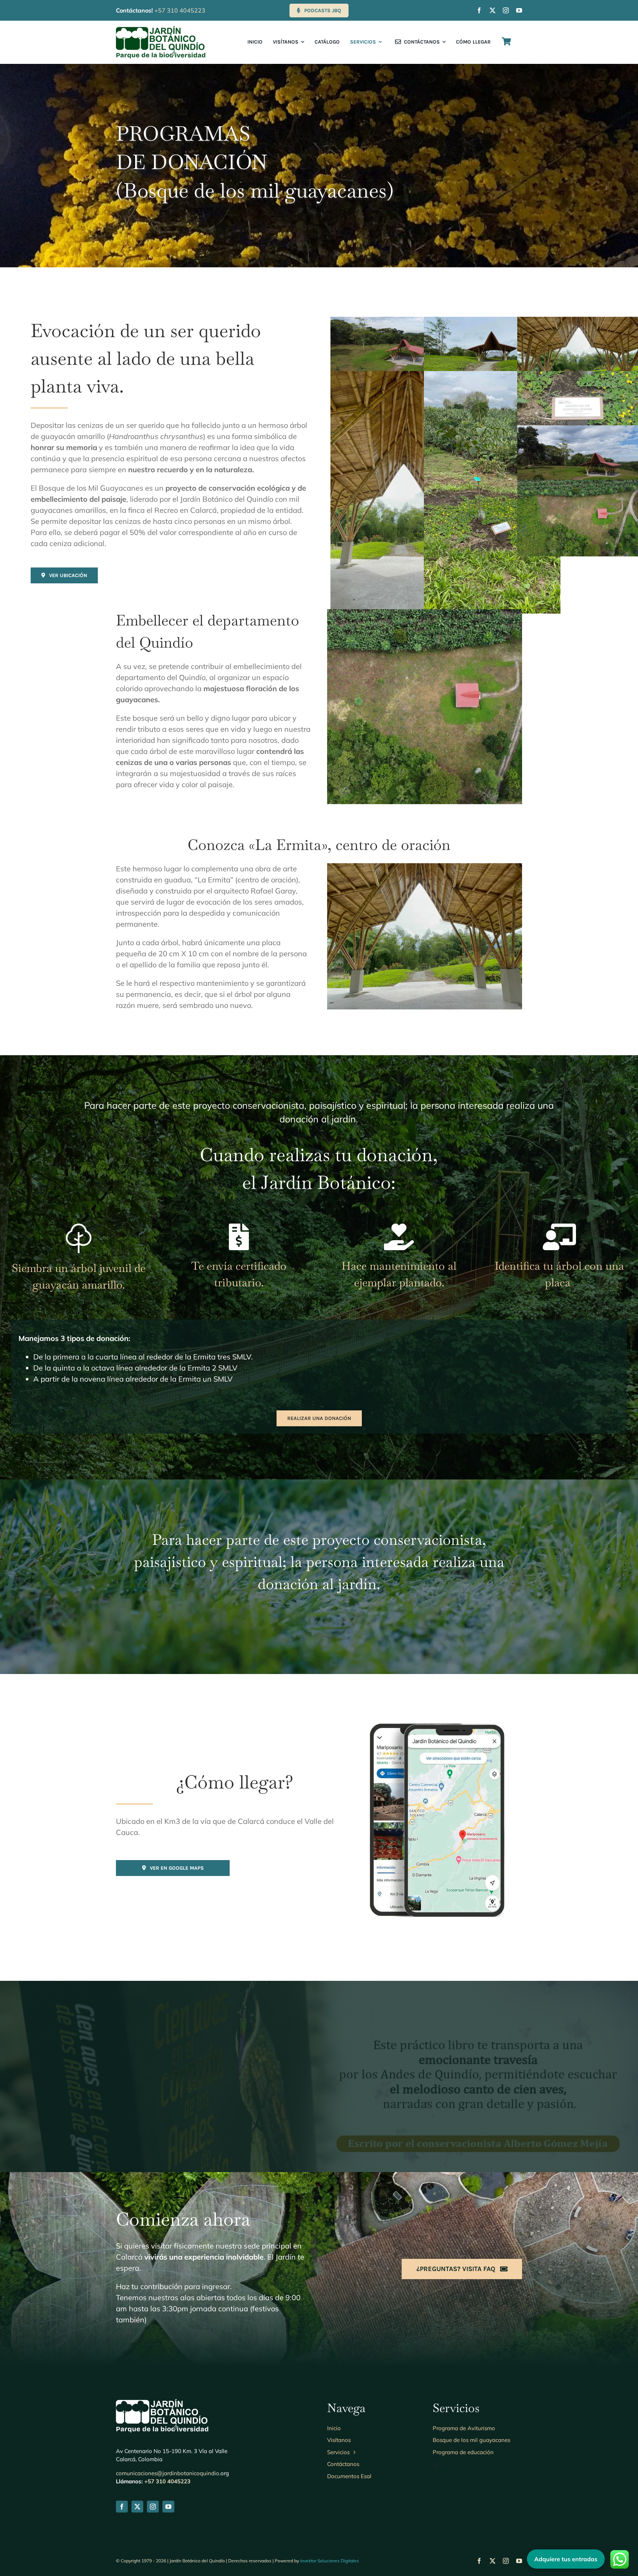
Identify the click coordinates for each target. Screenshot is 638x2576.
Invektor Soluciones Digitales (330, 2561)
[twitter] (493, 10)
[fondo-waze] (437, 1727)
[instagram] (506, 10)
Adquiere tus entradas (566, 2559)
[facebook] (479, 10)
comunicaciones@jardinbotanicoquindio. (168, 2473)
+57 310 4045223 (180, 10)
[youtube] (519, 10)
